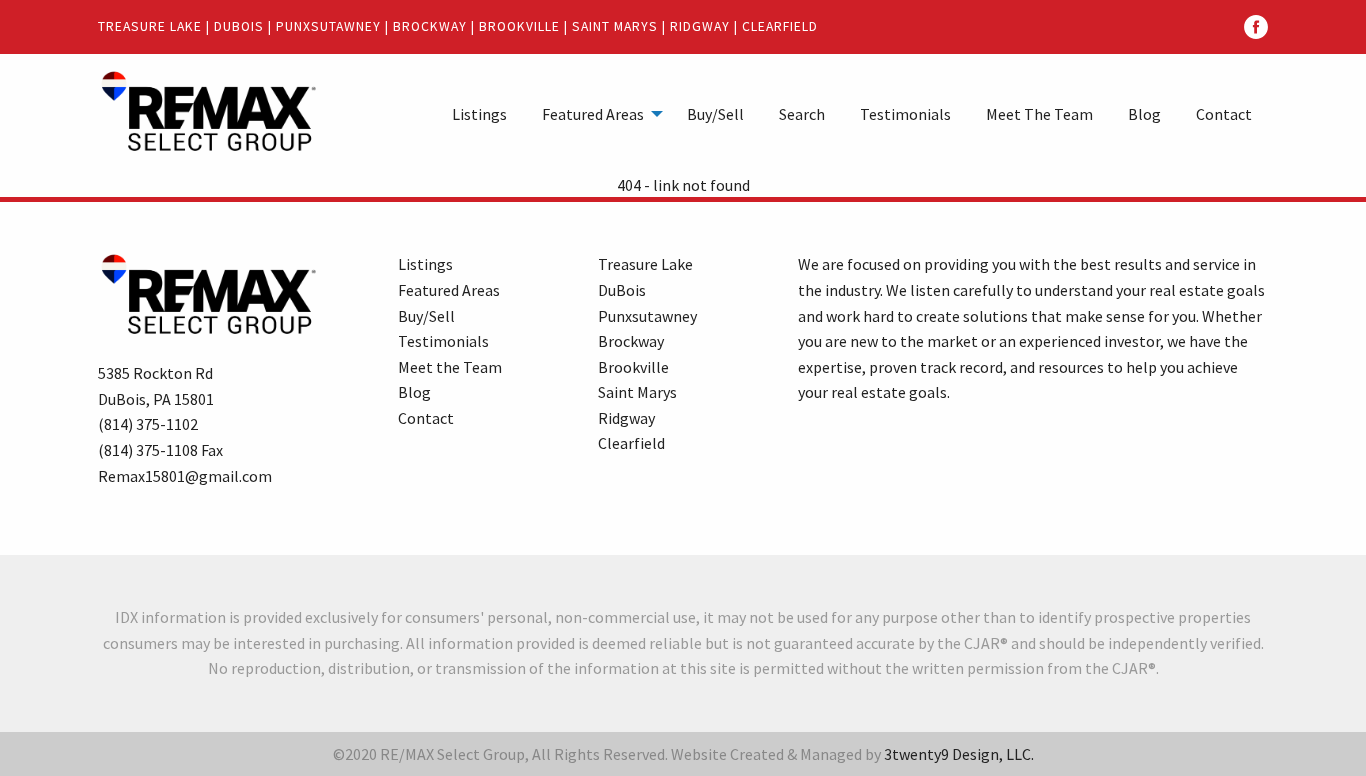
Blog (1144, 114)
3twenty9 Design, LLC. (959, 754)
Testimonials (905, 114)
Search (802, 114)
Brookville (519, 26)
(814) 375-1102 (148, 424)
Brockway (430, 26)
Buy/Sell (715, 114)
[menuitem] (479, 113)
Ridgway (700, 26)
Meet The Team (1039, 114)
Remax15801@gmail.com (185, 476)
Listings (479, 114)
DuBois (239, 26)
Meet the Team (450, 367)
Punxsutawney (328, 26)
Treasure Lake (150, 26)
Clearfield (780, 26)
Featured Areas (593, 114)
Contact (1224, 114)
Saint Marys (615, 26)
